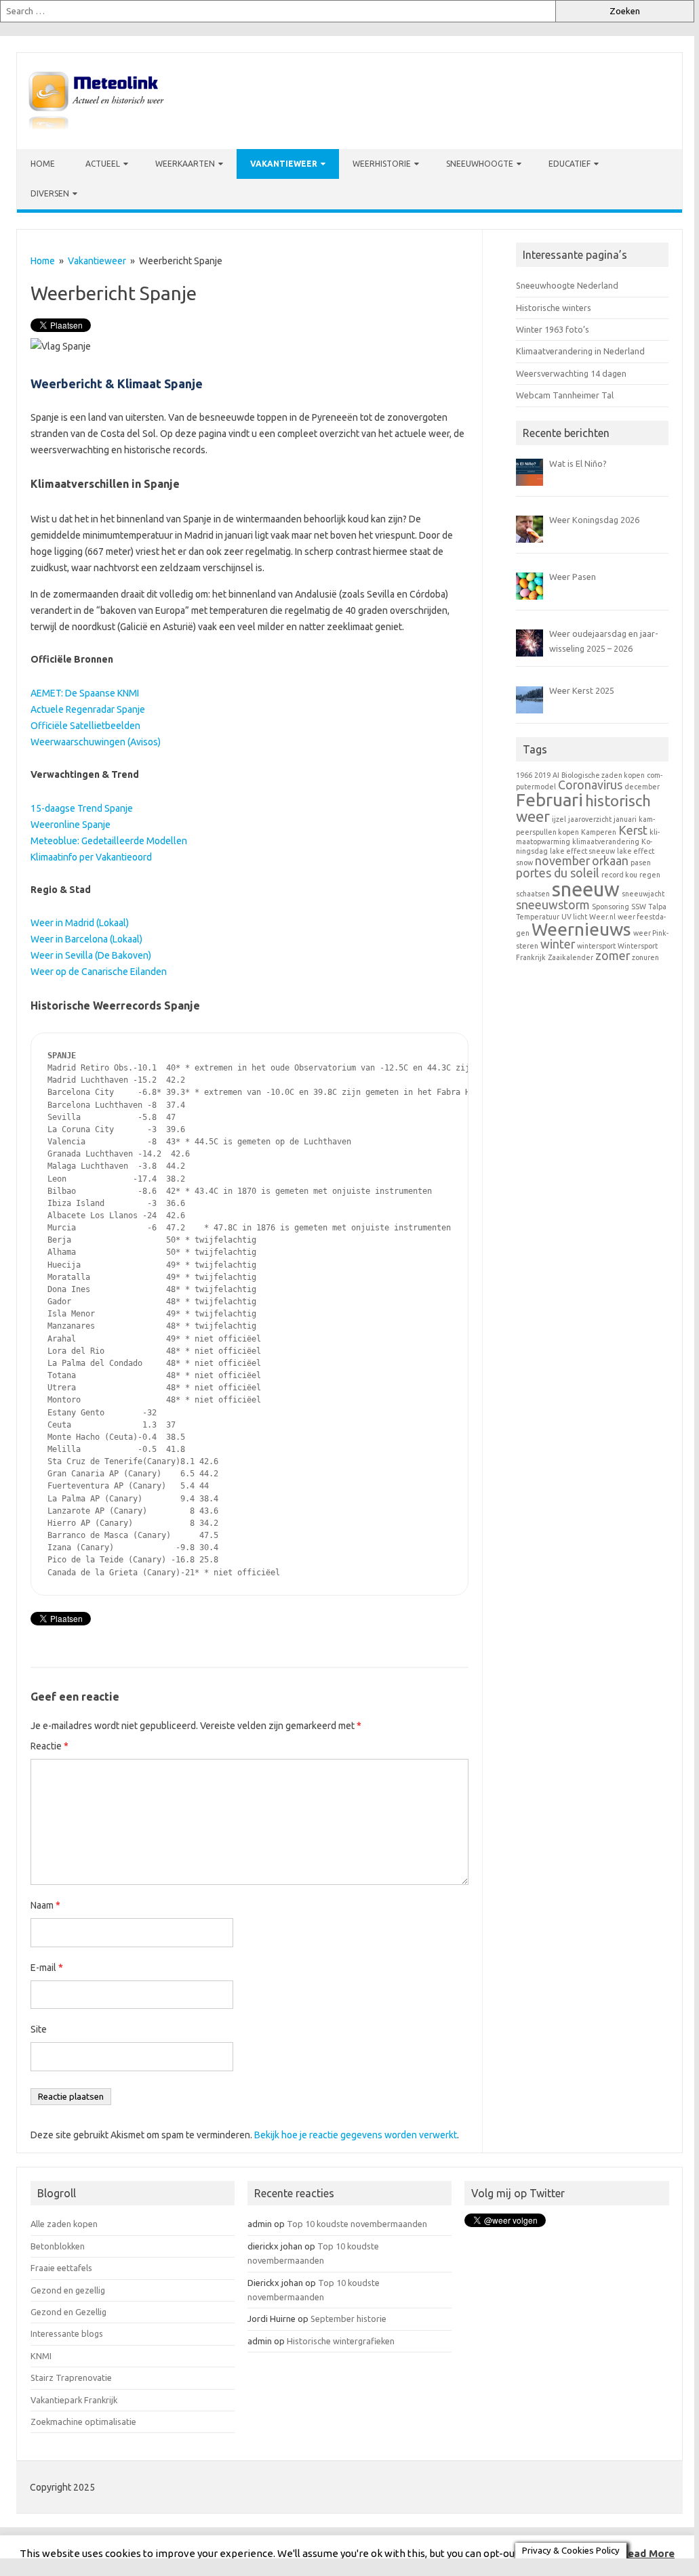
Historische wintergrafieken (341, 2341)
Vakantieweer (284, 164)
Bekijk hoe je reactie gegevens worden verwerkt (356, 2135)
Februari (550, 800)
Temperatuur (538, 917)
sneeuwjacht (643, 894)
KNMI (41, 2356)
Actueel (103, 164)
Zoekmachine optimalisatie (83, 2422)
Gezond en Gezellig (68, 2312)
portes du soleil (558, 873)
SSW (639, 907)
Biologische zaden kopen (603, 775)
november (562, 861)
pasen (641, 863)
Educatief (570, 164)
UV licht (574, 917)
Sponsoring (611, 907)
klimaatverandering (606, 842)
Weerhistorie (382, 164)
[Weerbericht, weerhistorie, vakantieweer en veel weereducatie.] (96, 126)
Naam (45, 1905)
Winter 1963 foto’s (553, 329)
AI (556, 775)
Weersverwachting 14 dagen (571, 373)
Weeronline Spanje (71, 825)
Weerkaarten (185, 164)
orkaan (610, 861)
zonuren (645, 957)
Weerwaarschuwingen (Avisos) (96, 742)
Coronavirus (590, 785)
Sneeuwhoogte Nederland (567, 285)
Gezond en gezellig (68, 2290)
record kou (619, 875)
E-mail (47, 1968)
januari (625, 819)
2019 (542, 775)
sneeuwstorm (553, 905)
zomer (613, 956)
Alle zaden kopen (64, 2224)
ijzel (559, 819)
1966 (524, 775)
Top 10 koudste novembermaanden (357, 2224)
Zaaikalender (571, 957)
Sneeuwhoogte (480, 164)
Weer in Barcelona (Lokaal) (86, 939)
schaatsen (533, 894)
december (642, 787)
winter (558, 944)
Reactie (49, 1746)
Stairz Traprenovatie (71, 2377)
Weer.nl (602, 917)
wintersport (596, 946)
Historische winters (554, 308)
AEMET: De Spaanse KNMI (85, 693)
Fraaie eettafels (61, 2268)
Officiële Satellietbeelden (85, 726)
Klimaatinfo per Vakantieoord (91, 857)
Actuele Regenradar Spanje (88, 709)
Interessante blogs (67, 2333)
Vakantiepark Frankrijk (74, 2400)
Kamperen (599, 832)
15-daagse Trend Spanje (82, 808)
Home (43, 164)
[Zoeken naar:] (278, 11)
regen (650, 875)
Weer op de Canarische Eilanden (99, 972)
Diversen (50, 193)
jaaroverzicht (590, 819)
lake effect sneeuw (582, 851)
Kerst (633, 830)
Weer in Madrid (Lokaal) (80, 923)
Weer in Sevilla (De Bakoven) (91, 955)
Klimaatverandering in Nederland (580, 351)
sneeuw (586, 889)
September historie (348, 2319)
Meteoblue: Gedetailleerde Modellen (109, 841)
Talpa (657, 907)
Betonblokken (58, 2246)
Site (39, 2029)
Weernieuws (581, 929)
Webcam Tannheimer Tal (565, 395)
